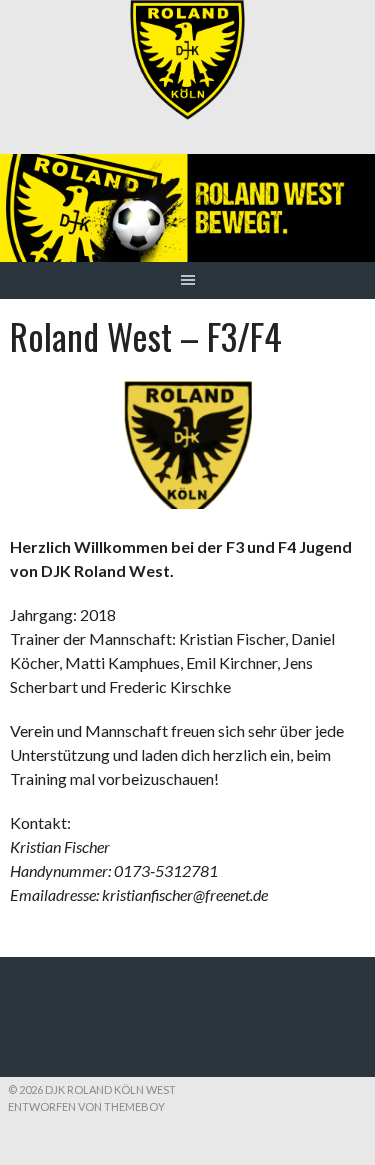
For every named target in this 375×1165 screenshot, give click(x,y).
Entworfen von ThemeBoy (86, 1106)
